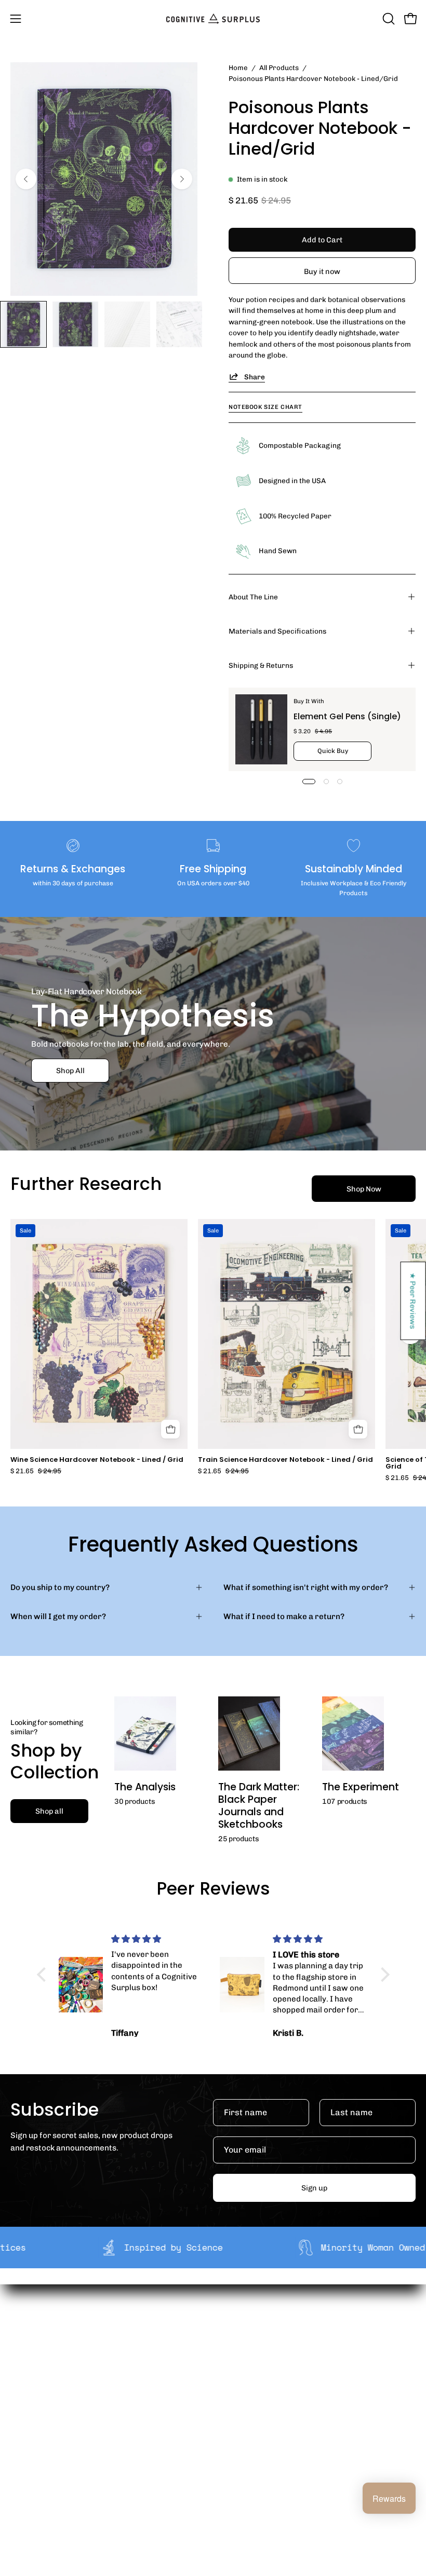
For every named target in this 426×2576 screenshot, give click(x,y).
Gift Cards (29, 2460)
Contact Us (31, 2476)
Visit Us (24, 2492)
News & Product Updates (270, 2394)
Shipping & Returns (261, 665)
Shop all (49, 1811)
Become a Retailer (257, 2362)
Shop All (70, 1071)
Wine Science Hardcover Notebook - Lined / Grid (97, 1460)
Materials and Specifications (277, 631)
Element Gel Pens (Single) (347, 716)
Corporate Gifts (252, 2346)
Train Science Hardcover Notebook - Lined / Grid (285, 1460)
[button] (388, 19)
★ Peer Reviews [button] (414, 1301)
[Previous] (26, 179)
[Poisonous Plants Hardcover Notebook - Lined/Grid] (23, 324)
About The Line (253, 597)
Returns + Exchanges (50, 2444)
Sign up (314, 2188)
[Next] (182, 179)
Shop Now (364, 1189)
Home (238, 67)
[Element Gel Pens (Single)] (261, 729)
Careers (239, 2378)
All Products (279, 67)
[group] (213, 1350)
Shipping (27, 2428)
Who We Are (246, 2329)
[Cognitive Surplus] (213, 19)
